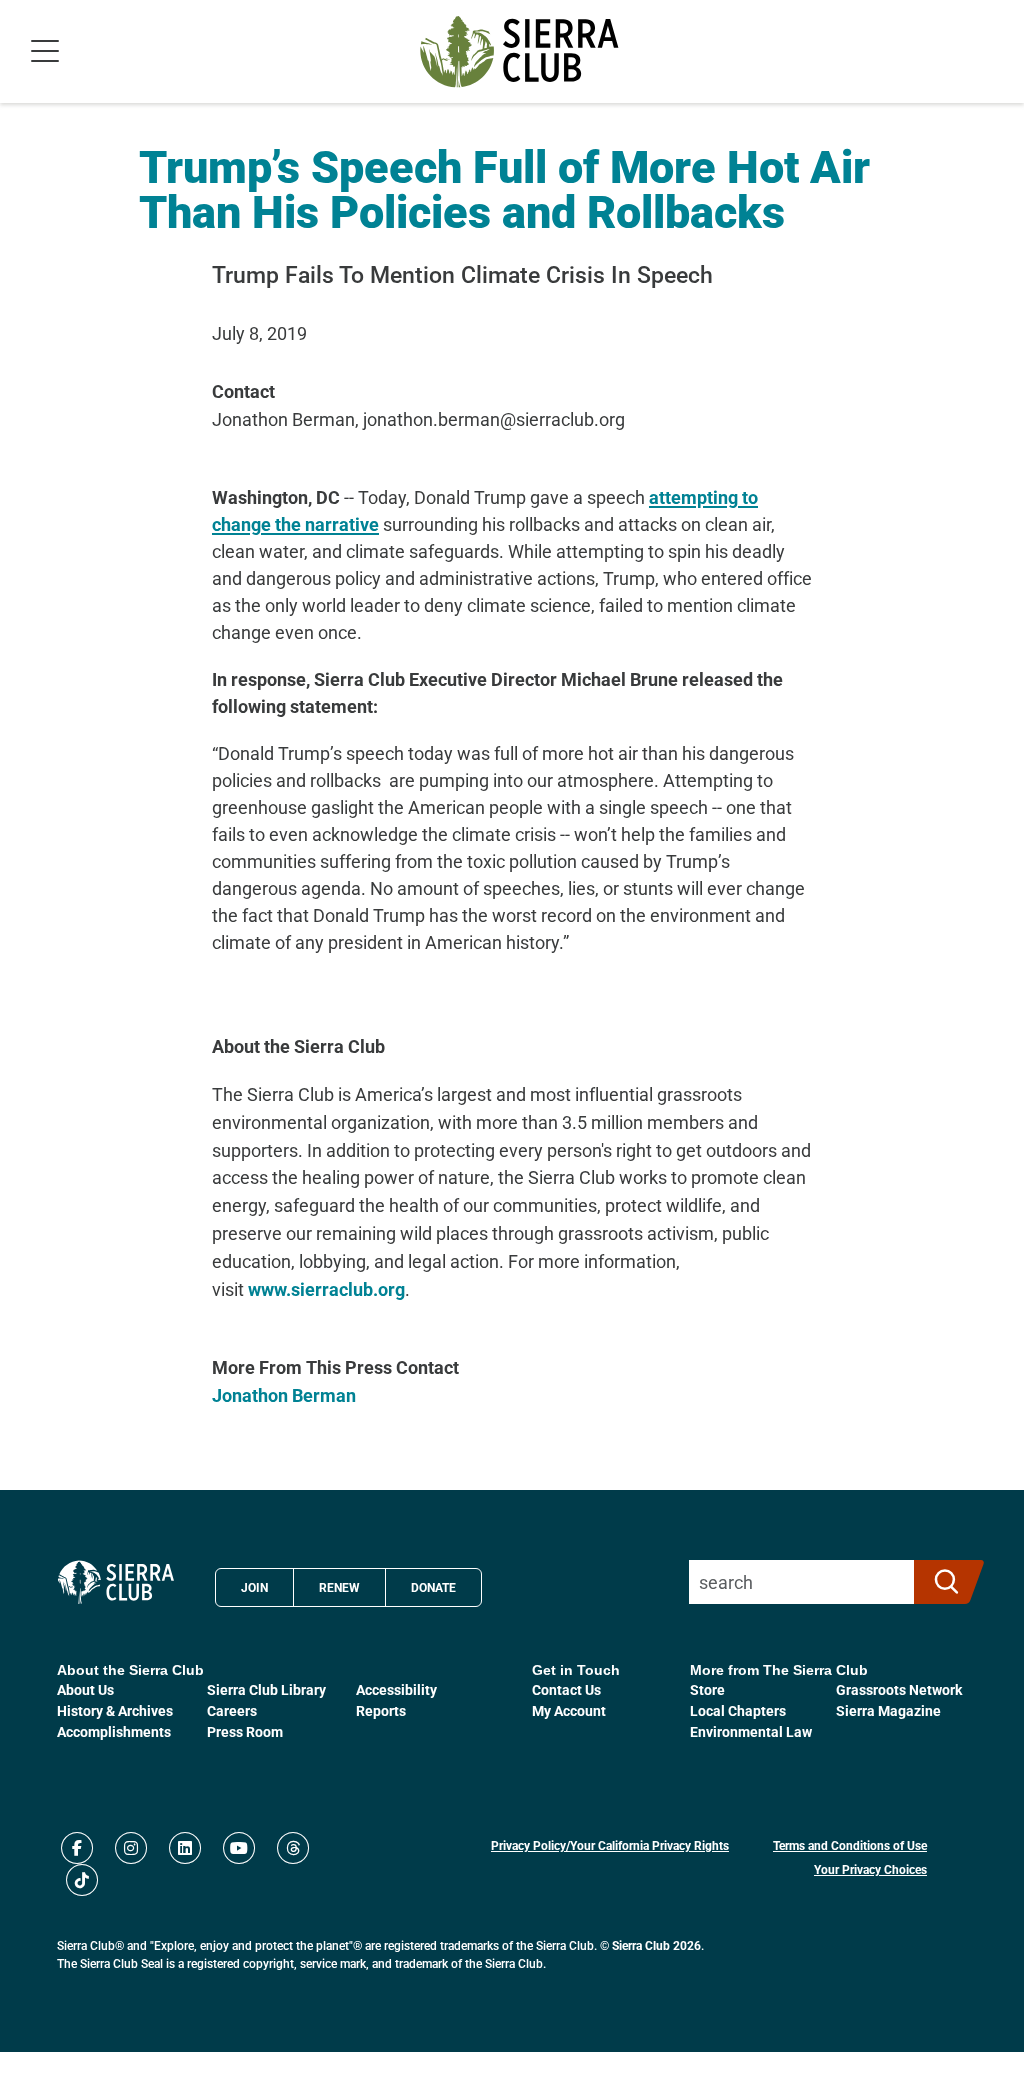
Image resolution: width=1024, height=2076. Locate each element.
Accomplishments (114, 1731)
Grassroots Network (899, 1689)
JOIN (254, 1587)
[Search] (940, 1582)
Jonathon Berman (284, 1395)
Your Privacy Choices (870, 1869)
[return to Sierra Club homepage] (116, 1582)
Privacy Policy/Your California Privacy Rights (610, 1845)
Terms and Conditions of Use (850, 1845)
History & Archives (115, 1710)
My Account (569, 1710)
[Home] (519, 51)
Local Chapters (738, 1710)
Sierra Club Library (266, 1689)
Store (707, 1689)
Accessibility (396, 1689)
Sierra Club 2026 (656, 1945)
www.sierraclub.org (326, 1289)
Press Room (245, 1731)
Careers (232, 1710)
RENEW (339, 1587)
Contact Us (566, 1689)
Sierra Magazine (888, 1710)
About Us (85, 1689)
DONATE (433, 1587)
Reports (381, 1710)
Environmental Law (751, 1731)
